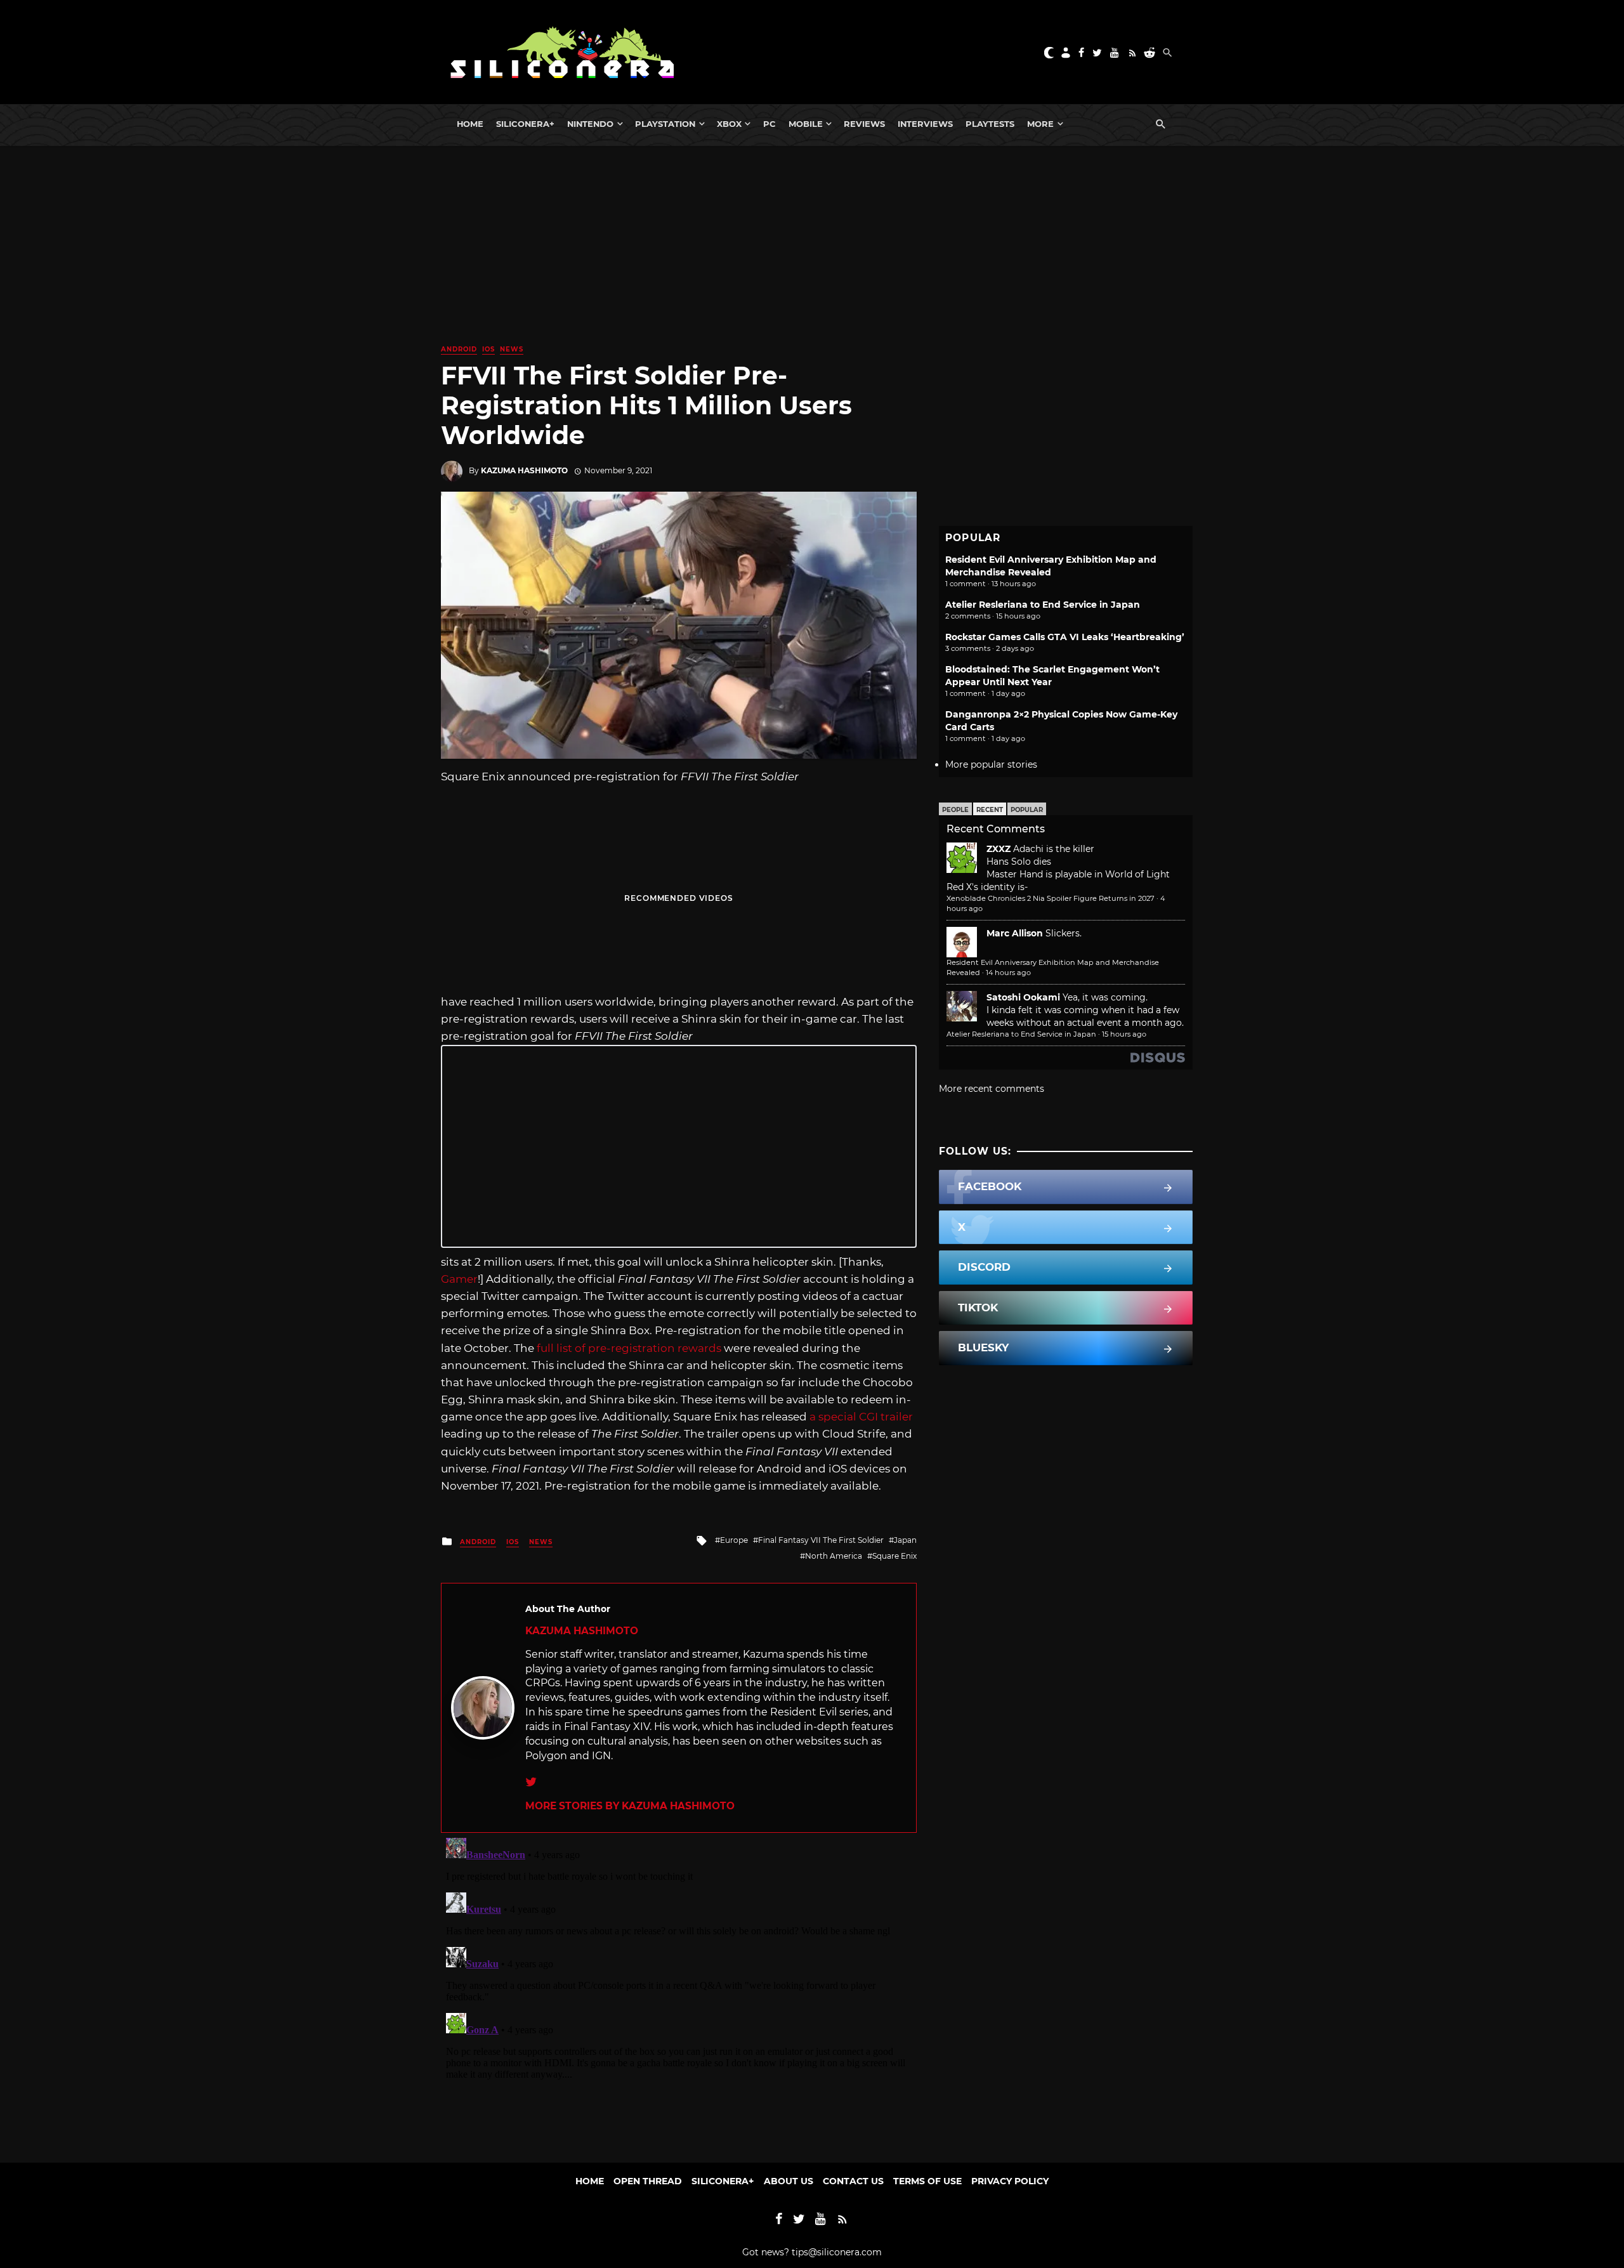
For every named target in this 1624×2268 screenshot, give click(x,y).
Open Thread (648, 2181)
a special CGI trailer (861, 1417)
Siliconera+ (525, 124)
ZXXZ (999, 849)
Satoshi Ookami (1023, 997)
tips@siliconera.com (837, 2252)
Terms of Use (927, 2181)
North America (834, 1556)
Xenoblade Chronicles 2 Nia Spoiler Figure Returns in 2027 (1051, 898)
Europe (734, 1540)
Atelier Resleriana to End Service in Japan (1043, 605)
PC (769, 124)
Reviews (864, 124)
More (1040, 124)
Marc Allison (1015, 933)
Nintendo (590, 124)
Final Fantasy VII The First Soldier (821, 1540)
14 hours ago (1008, 973)
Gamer (459, 1279)
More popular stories (991, 764)
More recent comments (992, 1089)
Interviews (925, 124)
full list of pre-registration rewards (629, 1348)
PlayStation (665, 124)
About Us (789, 2181)
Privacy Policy (1010, 2181)
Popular (1027, 810)
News (512, 349)
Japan (905, 1540)
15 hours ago (1124, 1034)
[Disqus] (679, 1991)
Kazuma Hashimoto (524, 470)
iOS (488, 349)
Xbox (729, 124)
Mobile (806, 124)
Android (459, 349)
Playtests (990, 124)
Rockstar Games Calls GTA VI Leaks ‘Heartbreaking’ (1065, 637)
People (955, 810)
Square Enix (894, 1556)
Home (470, 124)
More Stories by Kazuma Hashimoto (630, 1806)
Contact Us (853, 2181)
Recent (990, 810)
